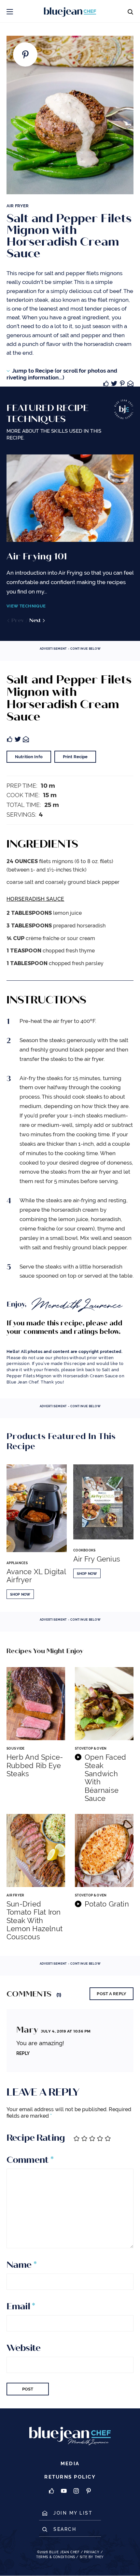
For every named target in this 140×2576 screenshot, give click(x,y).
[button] (10, 11)
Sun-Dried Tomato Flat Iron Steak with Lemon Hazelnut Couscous (35, 1920)
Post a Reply (112, 1994)
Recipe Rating (36, 2138)
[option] (70, 539)
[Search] (130, 11)
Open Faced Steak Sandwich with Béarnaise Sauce (105, 1778)
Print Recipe (75, 757)
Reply (23, 2053)
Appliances (17, 1563)
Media (70, 2464)
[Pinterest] (89, 2491)
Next (36, 620)
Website (23, 2348)
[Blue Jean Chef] (54, 11)
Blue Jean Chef (64, 2552)
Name (21, 2265)
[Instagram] (76, 2491)
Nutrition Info (29, 757)
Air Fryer (18, 206)
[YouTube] (64, 2491)
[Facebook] (51, 2491)
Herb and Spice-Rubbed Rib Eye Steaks (35, 1766)
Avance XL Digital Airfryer (36, 1576)
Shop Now (20, 1594)
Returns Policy (70, 2477)
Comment (30, 2160)
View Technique (26, 606)
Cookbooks (84, 1550)
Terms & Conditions (56, 2557)
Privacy (92, 2552)
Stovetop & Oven (91, 1748)
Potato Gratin (107, 1904)
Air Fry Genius (97, 1559)
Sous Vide (16, 1748)
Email (21, 2306)
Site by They (92, 2557)
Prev (18, 620)
